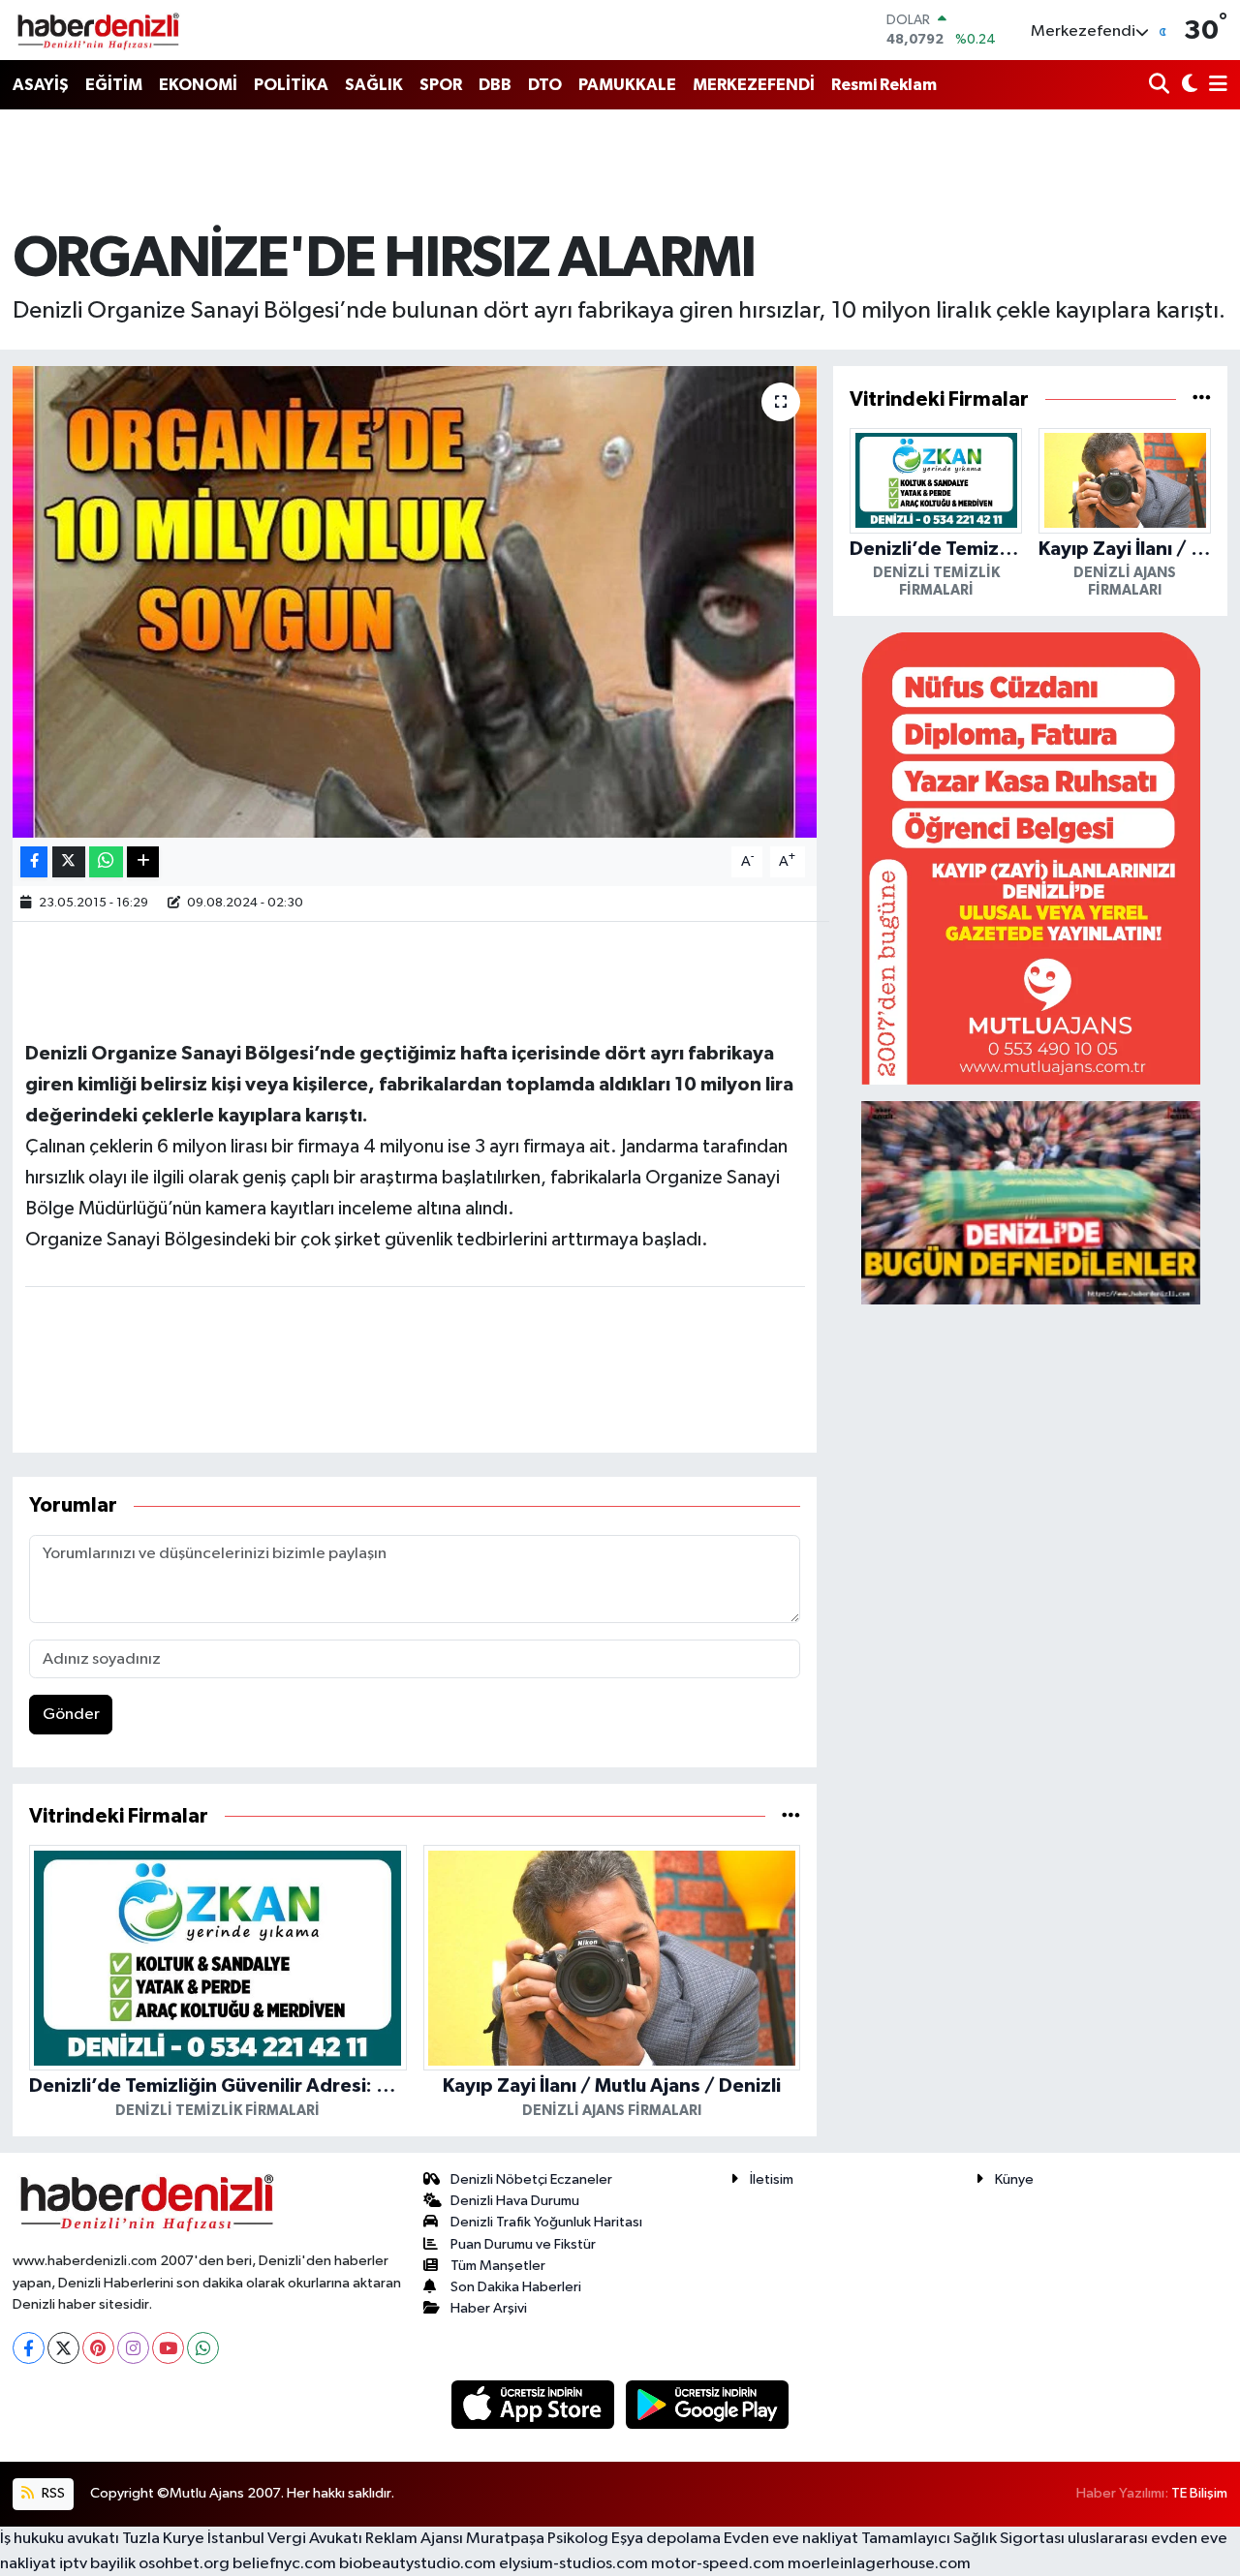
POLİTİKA (291, 85)
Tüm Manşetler (498, 2266)
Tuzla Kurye (163, 2539)
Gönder (71, 1715)
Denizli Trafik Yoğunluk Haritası (546, 2222)
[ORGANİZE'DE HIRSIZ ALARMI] (415, 602)
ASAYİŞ (41, 85)
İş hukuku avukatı (60, 2539)
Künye (1014, 2179)
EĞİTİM (114, 85)
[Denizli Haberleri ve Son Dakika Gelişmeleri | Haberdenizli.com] (98, 30)
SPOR (441, 85)
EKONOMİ (198, 85)
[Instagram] (133, 2348)
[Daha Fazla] (143, 862)
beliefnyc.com (284, 2564)
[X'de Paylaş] (69, 862)
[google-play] (708, 2404)
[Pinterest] (98, 2348)
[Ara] (1161, 86)
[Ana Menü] (1215, 86)
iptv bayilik (97, 2564)
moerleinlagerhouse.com (879, 2564)
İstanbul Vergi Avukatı (285, 2539)
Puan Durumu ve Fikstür (523, 2244)
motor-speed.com (718, 2564)
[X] (63, 2348)
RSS (52, 2493)
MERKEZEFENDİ (754, 85)
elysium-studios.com (573, 2564)
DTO (545, 85)
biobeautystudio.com (418, 2564)
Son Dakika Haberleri (516, 2287)
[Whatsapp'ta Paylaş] (106, 862)
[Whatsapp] (203, 2348)
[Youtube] (168, 2348)
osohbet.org (184, 2564)
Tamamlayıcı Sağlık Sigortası (963, 2539)
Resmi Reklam (884, 85)
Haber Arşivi (489, 2308)
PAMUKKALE (627, 85)
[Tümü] (791, 1816)
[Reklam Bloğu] (1031, 858)
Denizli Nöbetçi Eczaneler (531, 2179)
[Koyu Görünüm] (1187, 86)
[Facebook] (29, 2348)
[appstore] (535, 2404)
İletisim (772, 2179)
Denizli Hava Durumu (515, 2201)
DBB (495, 85)
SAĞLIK (374, 85)
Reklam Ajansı (414, 2539)
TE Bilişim (1199, 2493)
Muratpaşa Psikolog (537, 2539)
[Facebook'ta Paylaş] (34, 862)
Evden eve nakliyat (791, 2539)
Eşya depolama (666, 2539)
